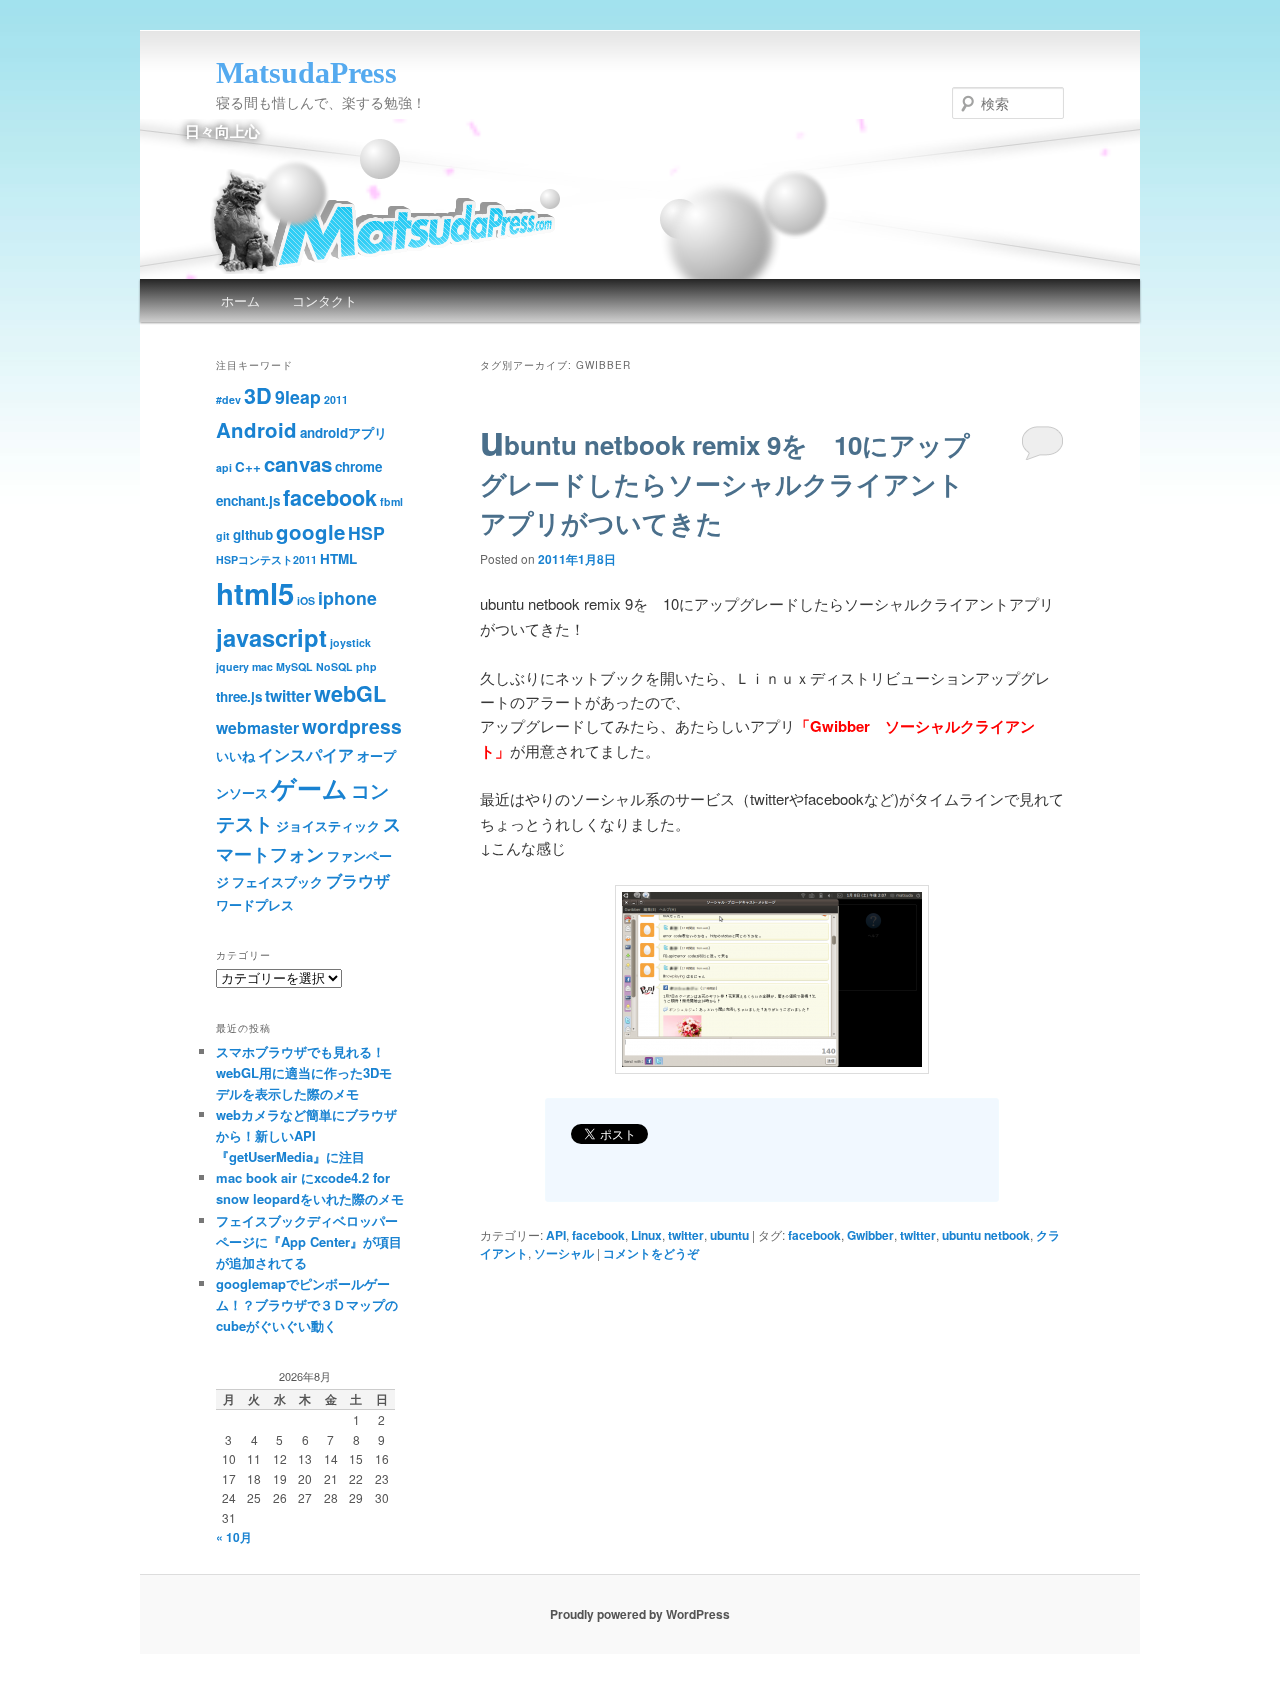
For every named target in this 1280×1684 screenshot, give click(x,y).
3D (258, 395)
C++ (248, 466)
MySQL (294, 666)
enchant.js (248, 500)
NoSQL (334, 666)
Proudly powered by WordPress (640, 1614)
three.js (239, 696)
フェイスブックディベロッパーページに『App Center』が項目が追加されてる (309, 1241)
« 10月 (234, 1537)
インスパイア (306, 754)
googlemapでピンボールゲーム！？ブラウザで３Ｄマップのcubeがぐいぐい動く (307, 1304)
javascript (271, 637)
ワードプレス (255, 904)
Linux (646, 1235)
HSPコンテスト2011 (266, 559)
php (366, 666)
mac (262, 666)
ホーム (240, 300)
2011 (336, 399)
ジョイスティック (328, 825)
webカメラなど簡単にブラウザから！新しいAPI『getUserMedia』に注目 (306, 1135)
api (224, 467)
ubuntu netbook (986, 1235)
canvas (298, 463)
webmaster (257, 727)
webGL (350, 693)
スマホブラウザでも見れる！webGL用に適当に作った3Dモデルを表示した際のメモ (304, 1072)
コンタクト (324, 300)
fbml (391, 501)
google (310, 531)
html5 (255, 593)
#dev (228, 399)
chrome (358, 466)
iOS (306, 600)
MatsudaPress (306, 72)
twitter (686, 1235)
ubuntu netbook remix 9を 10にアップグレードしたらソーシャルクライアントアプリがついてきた (725, 483)
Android (256, 429)
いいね (235, 755)
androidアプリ (343, 432)
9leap (298, 396)
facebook (598, 1235)
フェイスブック (277, 881)
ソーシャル (564, 1253)
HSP (366, 532)
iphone (347, 597)
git (223, 535)
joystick (350, 642)
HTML (338, 558)
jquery (232, 666)
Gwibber (870, 1235)
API (556, 1235)
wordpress (352, 726)
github (253, 534)
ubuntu (729, 1235)
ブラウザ (358, 880)
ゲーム (309, 788)
